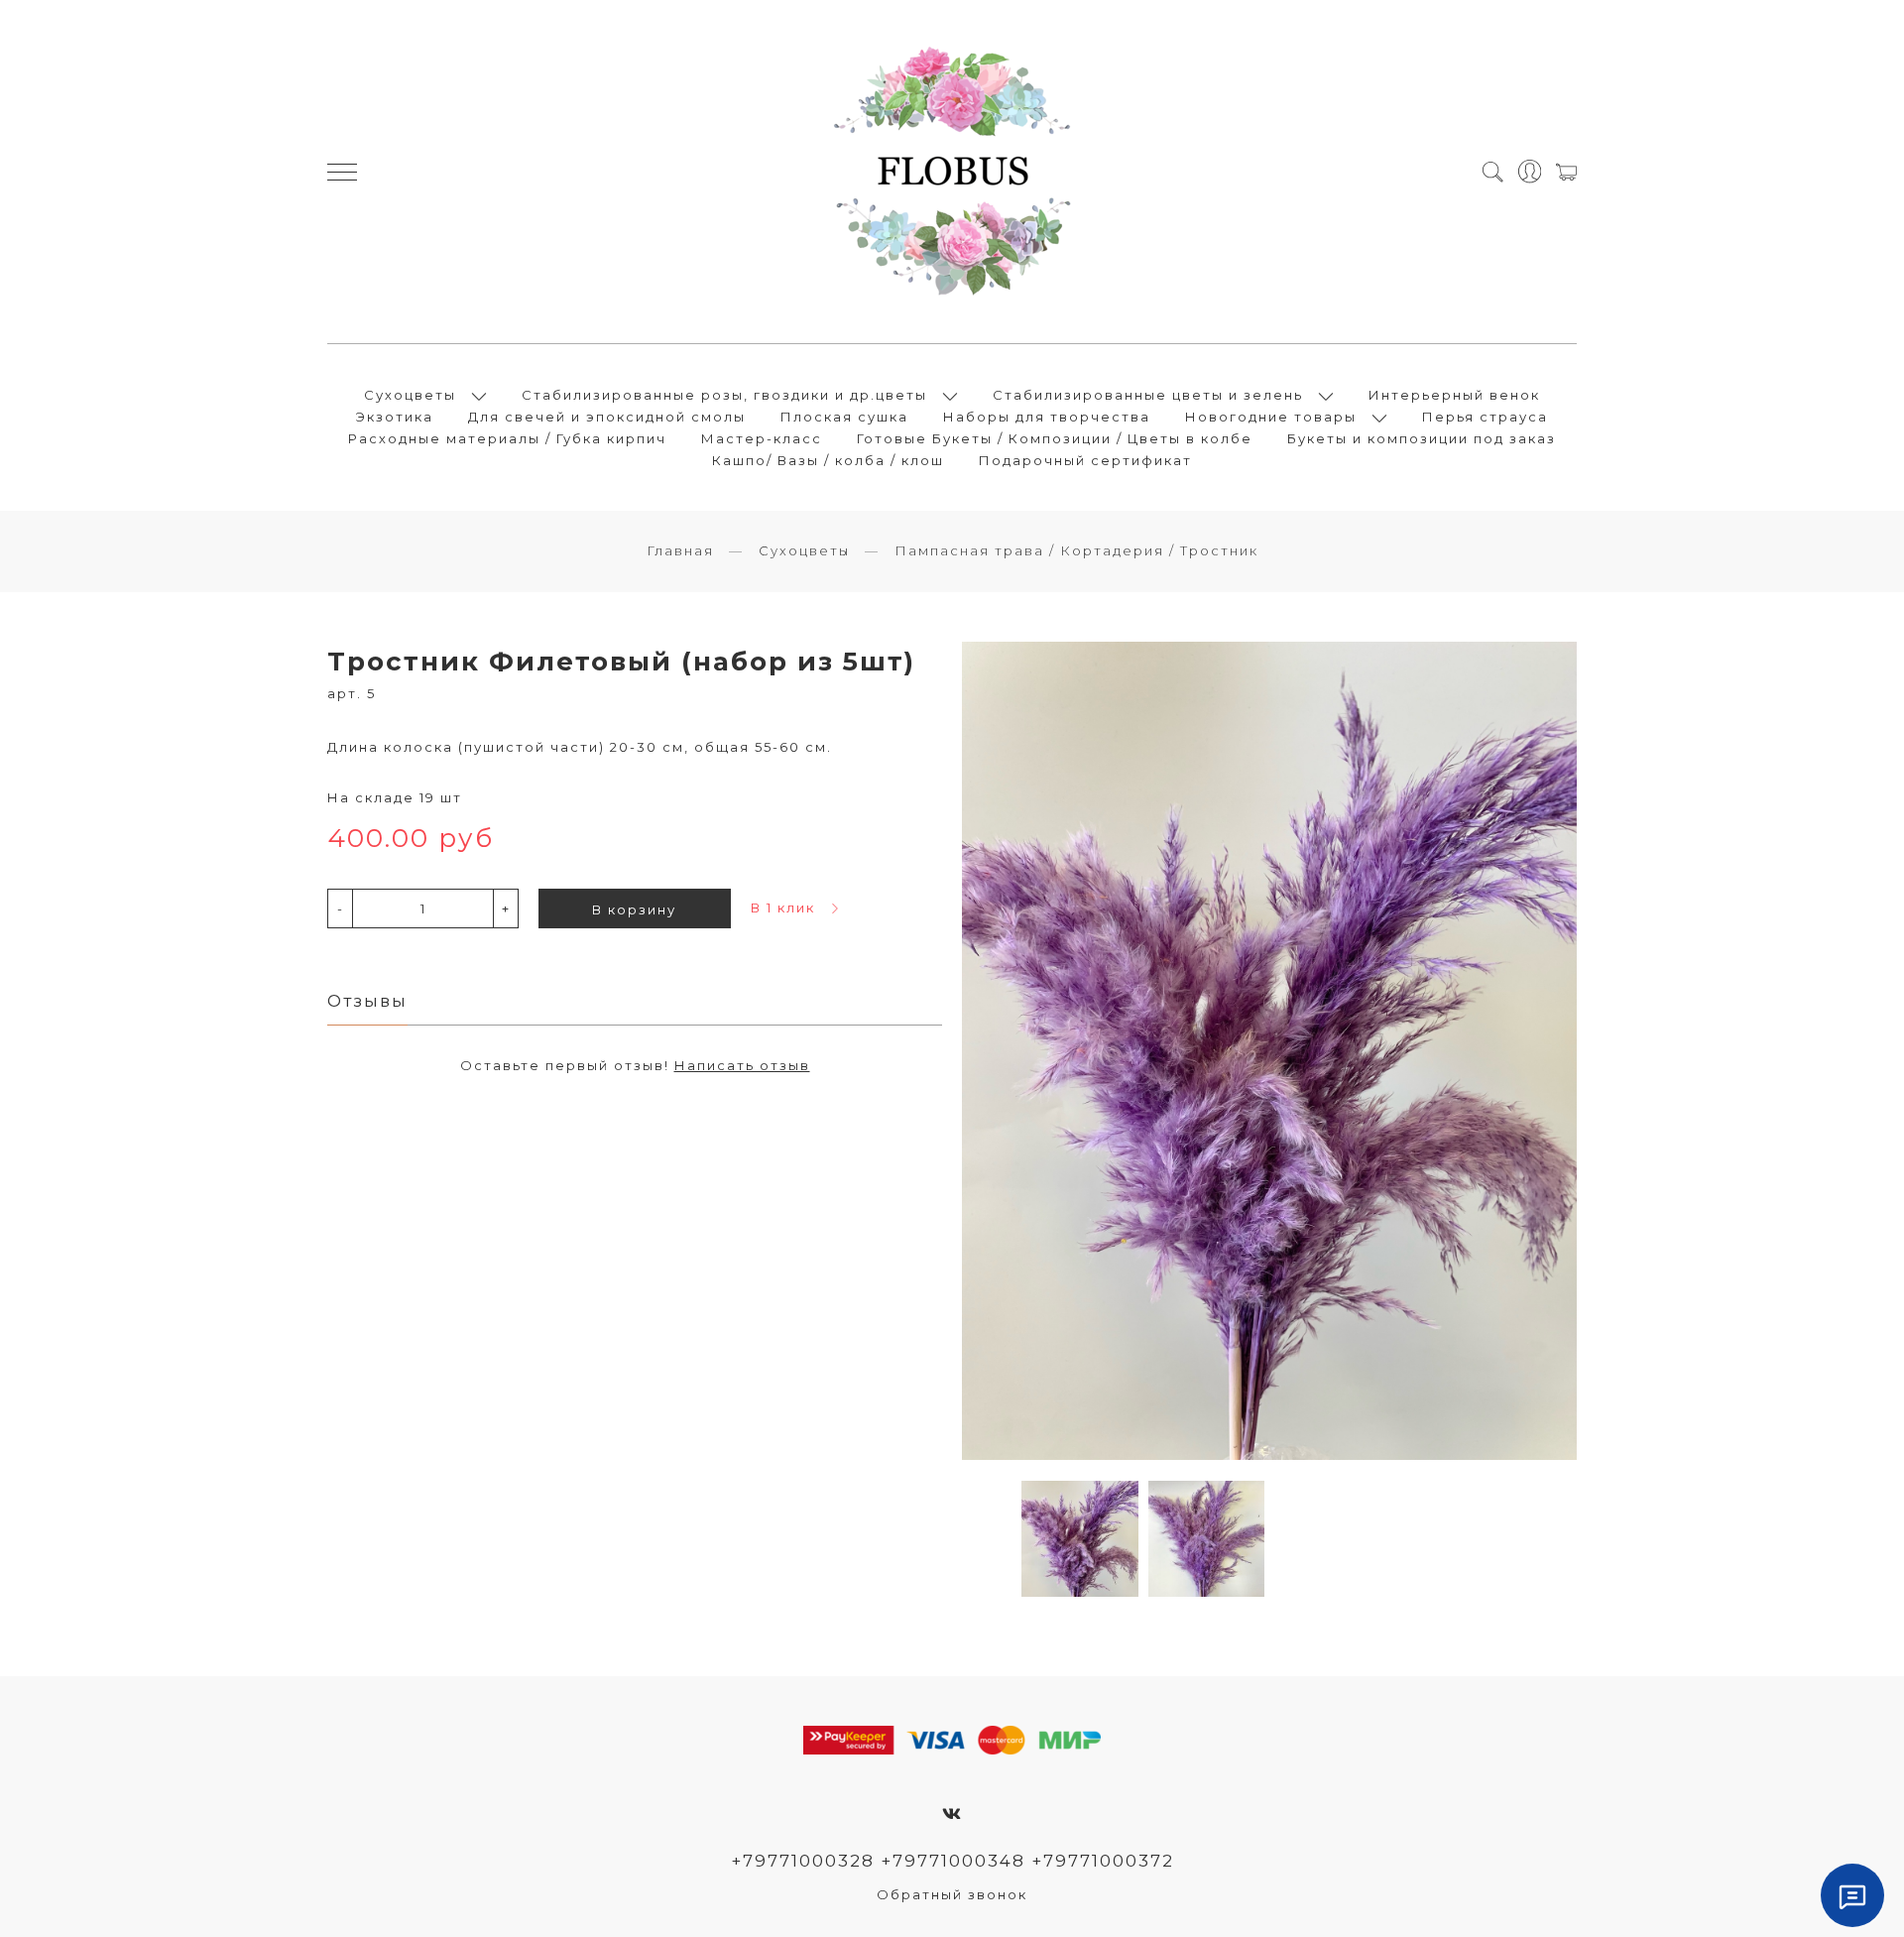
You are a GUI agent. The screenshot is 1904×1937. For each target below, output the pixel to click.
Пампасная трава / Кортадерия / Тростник (1076, 550)
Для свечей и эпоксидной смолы (607, 417)
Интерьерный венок (1454, 395)
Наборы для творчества (1047, 417)
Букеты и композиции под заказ (1422, 438)
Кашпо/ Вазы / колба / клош (828, 460)
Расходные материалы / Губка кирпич (507, 438)
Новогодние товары (1271, 417)
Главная (680, 550)
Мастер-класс (762, 438)
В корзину (634, 909)
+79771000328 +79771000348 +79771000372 (952, 1861)
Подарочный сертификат (1085, 460)
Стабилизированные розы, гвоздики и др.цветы (724, 395)
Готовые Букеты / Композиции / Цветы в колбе (1055, 438)
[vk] (952, 1814)
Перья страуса (1485, 417)
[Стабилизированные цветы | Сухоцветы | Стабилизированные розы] (952, 172)
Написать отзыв (742, 1065)
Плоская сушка (844, 417)
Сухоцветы (410, 395)
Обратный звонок (952, 1894)
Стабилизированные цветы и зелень (1148, 395)
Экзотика (395, 417)
